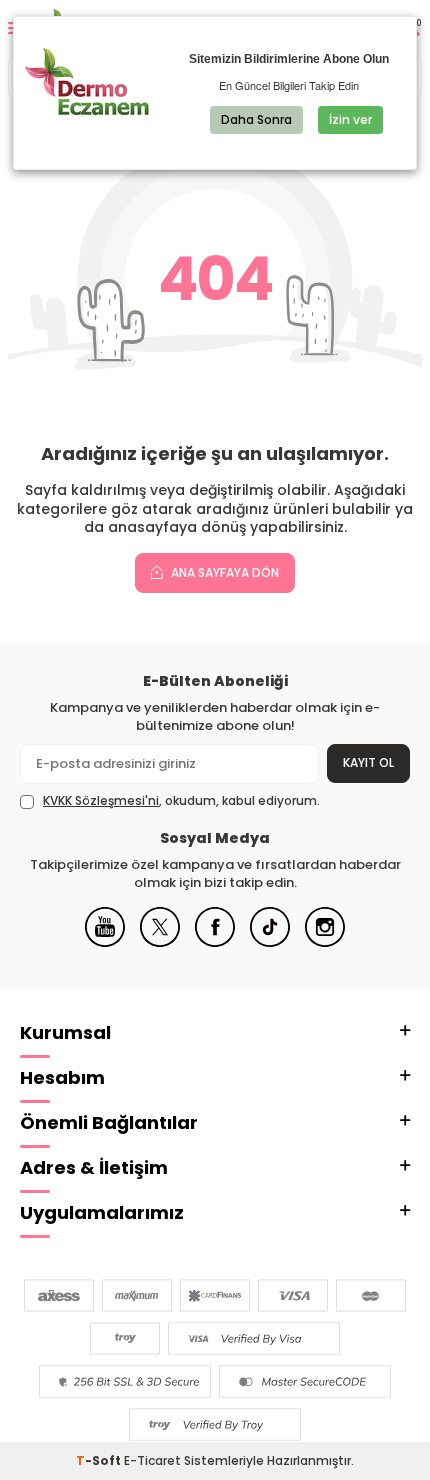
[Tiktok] (270, 942)
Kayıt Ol (368, 762)
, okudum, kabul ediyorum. (181, 801)
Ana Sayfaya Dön (223, 572)
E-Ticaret (152, 1460)
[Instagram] (325, 942)
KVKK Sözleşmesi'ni (101, 800)
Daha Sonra (256, 119)
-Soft (100, 1460)
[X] (160, 942)
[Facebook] (215, 942)
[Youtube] (105, 942)
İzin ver (350, 119)
